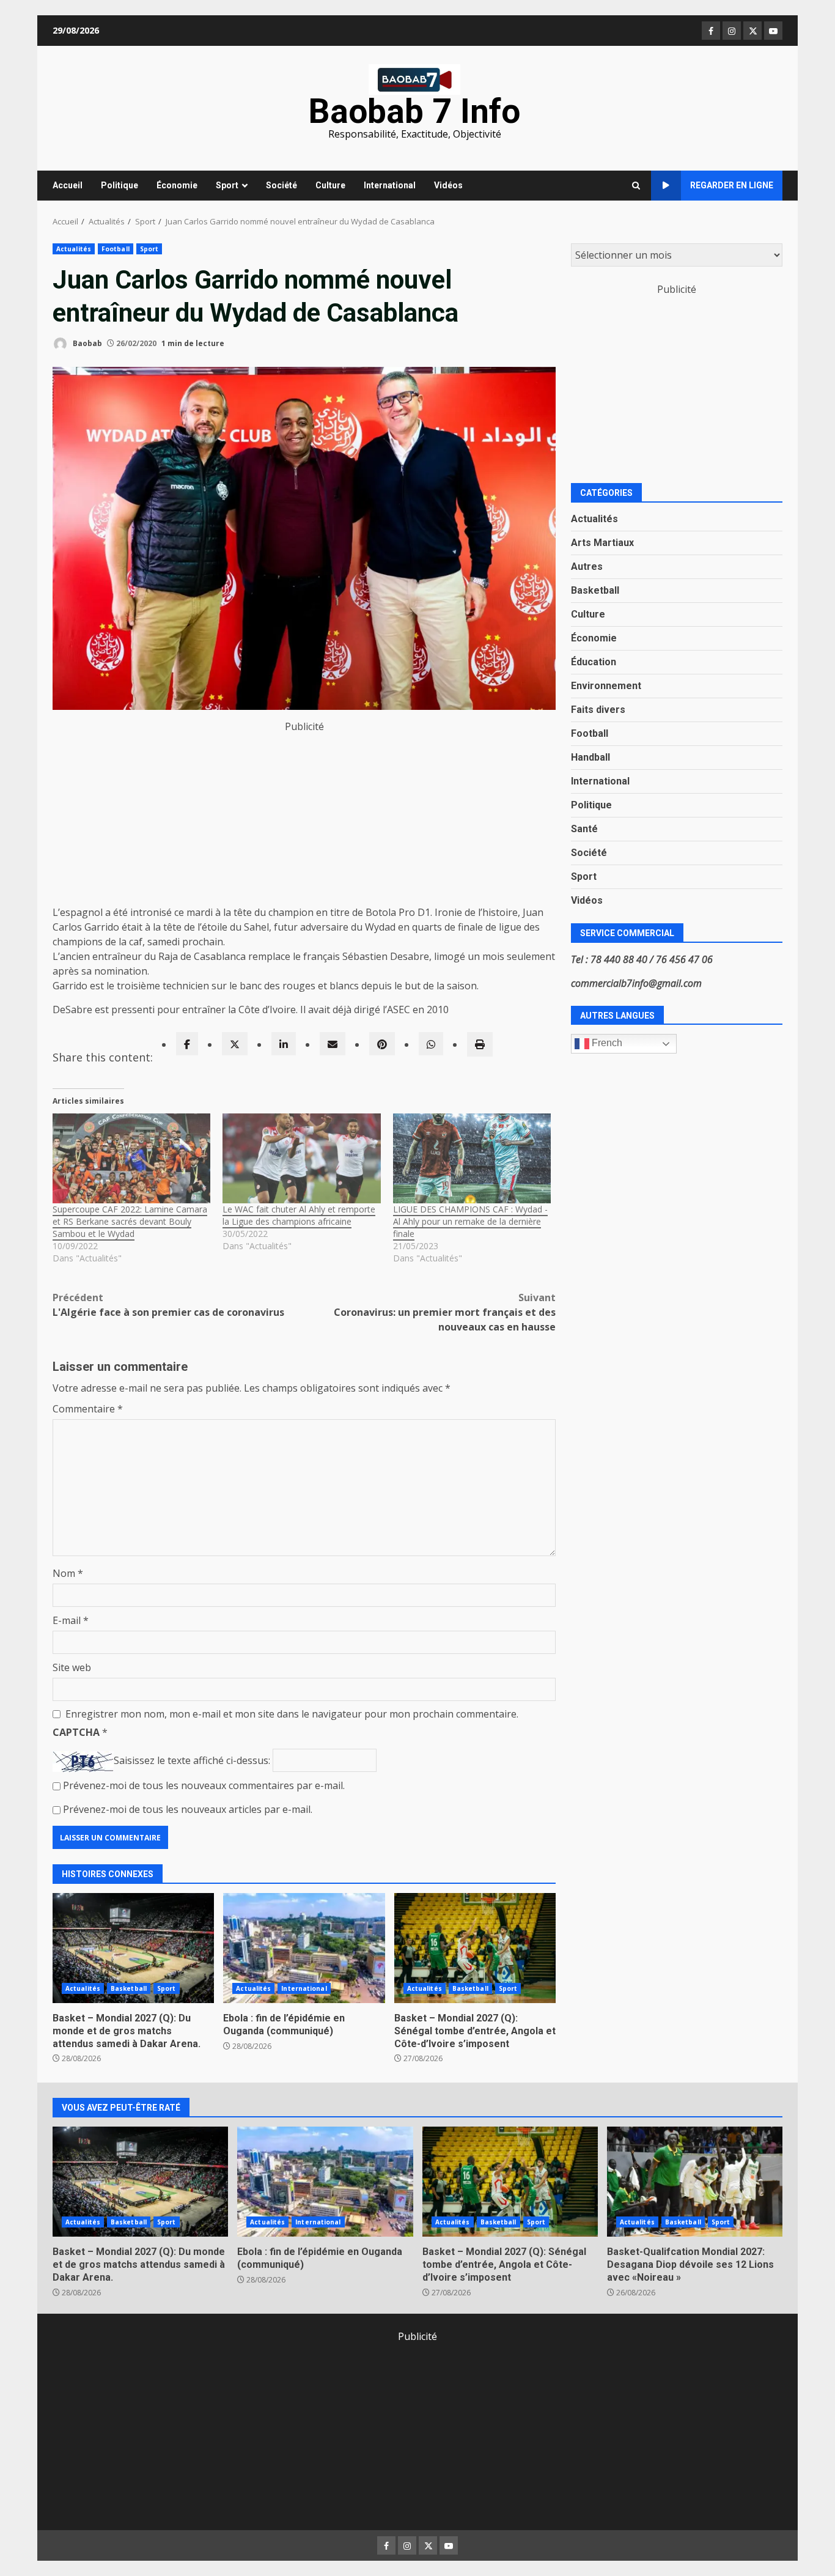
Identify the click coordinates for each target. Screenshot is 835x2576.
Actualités (74, 249)
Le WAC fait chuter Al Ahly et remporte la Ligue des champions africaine (299, 1215)
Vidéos (448, 185)
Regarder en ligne (732, 185)
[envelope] (333, 1044)
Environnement (606, 685)
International (390, 185)
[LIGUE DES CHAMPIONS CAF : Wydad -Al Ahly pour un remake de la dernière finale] (472, 1159)
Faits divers (598, 709)
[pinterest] (382, 1044)
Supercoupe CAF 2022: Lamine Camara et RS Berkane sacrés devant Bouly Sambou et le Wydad (130, 1221)
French (606, 1043)
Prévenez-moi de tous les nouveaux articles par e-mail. (188, 1809)
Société (281, 185)
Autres (587, 566)
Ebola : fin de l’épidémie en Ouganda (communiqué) (304, 1948)
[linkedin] (284, 1044)
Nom (68, 1573)
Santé (584, 828)
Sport (227, 185)
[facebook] (187, 1044)
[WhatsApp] (431, 1044)
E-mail (71, 1620)
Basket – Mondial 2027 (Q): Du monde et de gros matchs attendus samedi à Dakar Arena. (133, 1948)
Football (116, 249)
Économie (177, 185)
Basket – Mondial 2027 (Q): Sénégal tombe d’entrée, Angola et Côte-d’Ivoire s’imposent (475, 1948)
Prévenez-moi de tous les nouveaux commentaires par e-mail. (204, 1785)
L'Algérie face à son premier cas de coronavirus (168, 1305)
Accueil (68, 185)
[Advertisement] (304, 819)
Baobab (86, 343)
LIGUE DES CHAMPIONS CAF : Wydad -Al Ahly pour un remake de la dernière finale (470, 1221)
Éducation (594, 661)
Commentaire (88, 1409)
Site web (72, 1667)
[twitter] (235, 1044)
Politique (120, 185)
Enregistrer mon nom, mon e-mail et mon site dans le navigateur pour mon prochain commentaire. (292, 1714)
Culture (330, 185)
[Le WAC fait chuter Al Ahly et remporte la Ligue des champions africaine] (301, 1159)
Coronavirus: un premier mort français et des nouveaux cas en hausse (445, 1312)
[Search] (636, 186)
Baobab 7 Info (414, 111)
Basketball (129, 1988)
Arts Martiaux (602, 542)
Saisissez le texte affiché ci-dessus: (192, 1760)
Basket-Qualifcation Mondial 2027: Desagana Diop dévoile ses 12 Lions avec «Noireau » (695, 2182)
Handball (590, 757)
